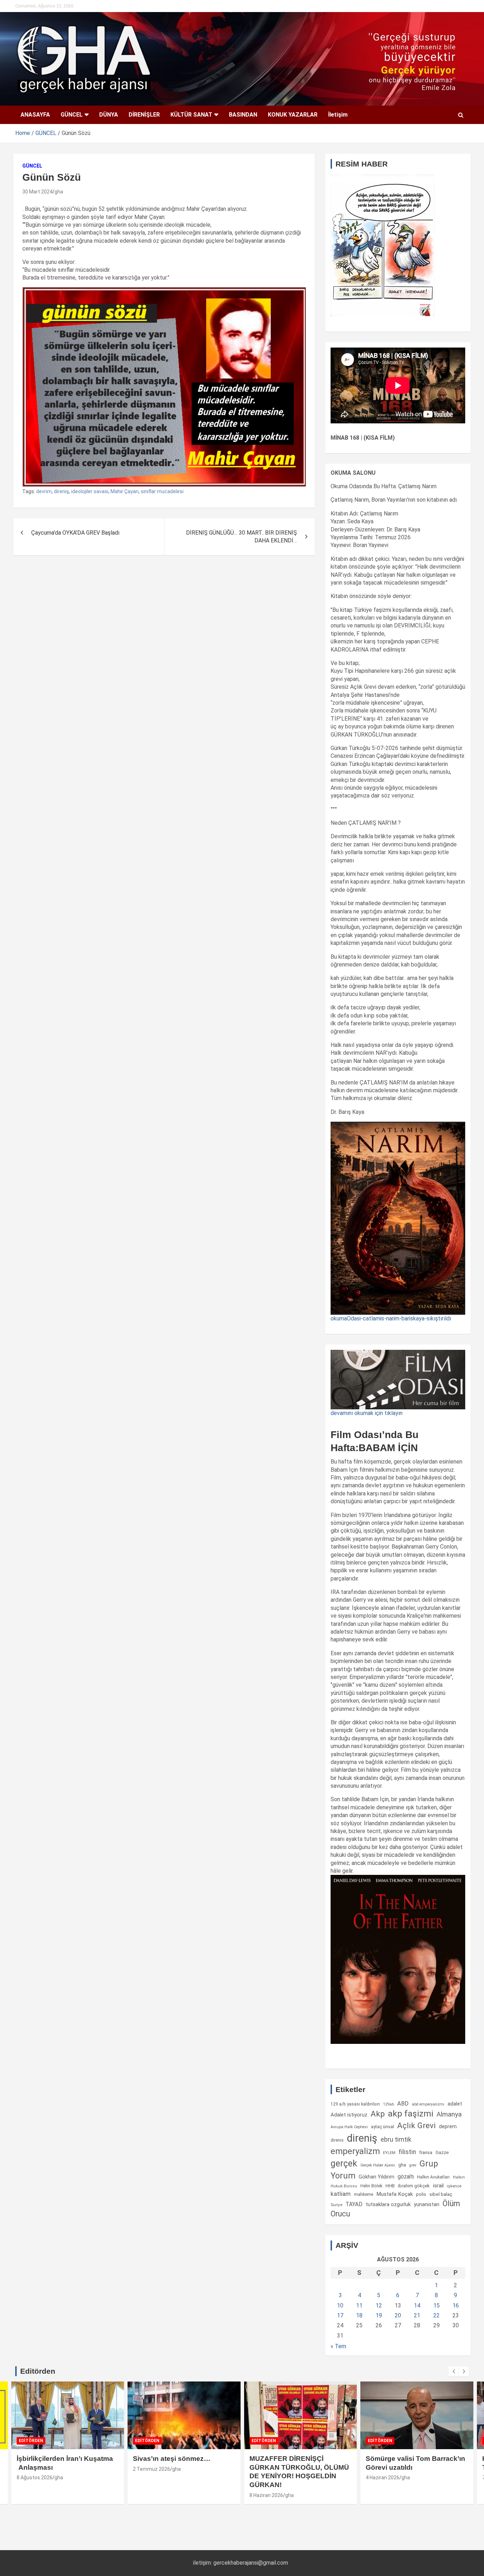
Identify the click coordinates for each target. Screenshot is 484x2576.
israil (438, 2186)
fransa (426, 2152)
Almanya (449, 2114)
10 (340, 2306)
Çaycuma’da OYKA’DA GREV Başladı (75, 533)
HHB (390, 2186)
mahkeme (364, 2194)
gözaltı (406, 2177)
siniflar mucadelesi (162, 491)
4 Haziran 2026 (382, 2478)
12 (379, 2306)
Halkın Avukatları (433, 2177)
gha (59, 192)
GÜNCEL (72, 115)
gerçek (344, 2163)
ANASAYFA (35, 115)
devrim (44, 491)
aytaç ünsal (382, 2127)
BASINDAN (243, 115)
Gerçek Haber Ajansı (378, 2165)
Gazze (442, 2152)
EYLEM (389, 2153)
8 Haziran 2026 (266, 2495)
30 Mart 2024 (37, 192)
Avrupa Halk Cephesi (349, 2127)
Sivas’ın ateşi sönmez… (172, 2459)
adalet (455, 2104)
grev (413, 2165)
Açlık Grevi (417, 2125)
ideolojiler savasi (90, 491)
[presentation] (454, 2372)
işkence (454, 2186)
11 (359, 2306)
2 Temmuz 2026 (151, 2469)
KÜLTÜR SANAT (191, 115)
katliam (341, 2194)
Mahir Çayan (125, 491)
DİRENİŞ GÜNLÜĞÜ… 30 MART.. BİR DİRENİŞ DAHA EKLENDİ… (241, 537)
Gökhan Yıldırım (376, 2177)
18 (359, 2315)
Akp (378, 2114)
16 (456, 2306)
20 (398, 2315)
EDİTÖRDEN (31, 2441)
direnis (337, 2140)
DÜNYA (109, 115)
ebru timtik (396, 2139)
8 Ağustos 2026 (35, 2478)
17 (340, 2315)
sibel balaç (441, 2194)
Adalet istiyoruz (349, 2115)
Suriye (336, 2205)
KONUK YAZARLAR (293, 115)
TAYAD (354, 2204)
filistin (407, 2152)
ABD (403, 2104)
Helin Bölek (371, 2186)
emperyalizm (355, 2151)
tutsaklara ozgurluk (388, 2204)
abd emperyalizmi (428, 2104)
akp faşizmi (411, 2113)
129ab (389, 2104)
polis (421, 2194)
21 (417, 2315)
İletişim (338, 115)
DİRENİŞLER (144, 115)
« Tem (338, 2346)
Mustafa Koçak (395, 2194)
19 (379, 2315)
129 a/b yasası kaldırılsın (355, 2104)
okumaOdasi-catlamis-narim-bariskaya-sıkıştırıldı (391, 1318)
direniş (61, 491)
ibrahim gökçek (414, 2186)
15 (437, 2306)
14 (417, 2306)
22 (437, 2315)
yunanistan (427, 2204)
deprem (448, 2126)
